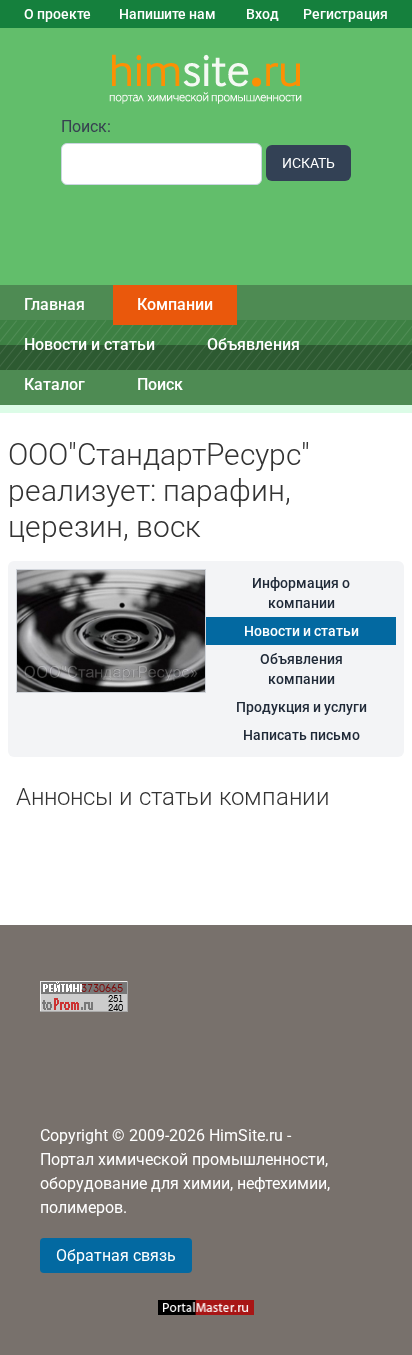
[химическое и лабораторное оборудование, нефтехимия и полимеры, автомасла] (206, 79)
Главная (54, 304)
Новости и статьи (89, 344)
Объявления (253, 344)
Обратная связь (116, 1255)
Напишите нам (167, 14)
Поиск (160, 384)
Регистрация (345, 14)
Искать (308, 163)
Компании (175, 304)
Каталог (54, 384)
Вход (262, 14)
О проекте (57, 14)
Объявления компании (301, 669)
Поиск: (86, 126)
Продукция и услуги (301, 707)
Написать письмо (301, 735)
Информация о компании (301, 593)
